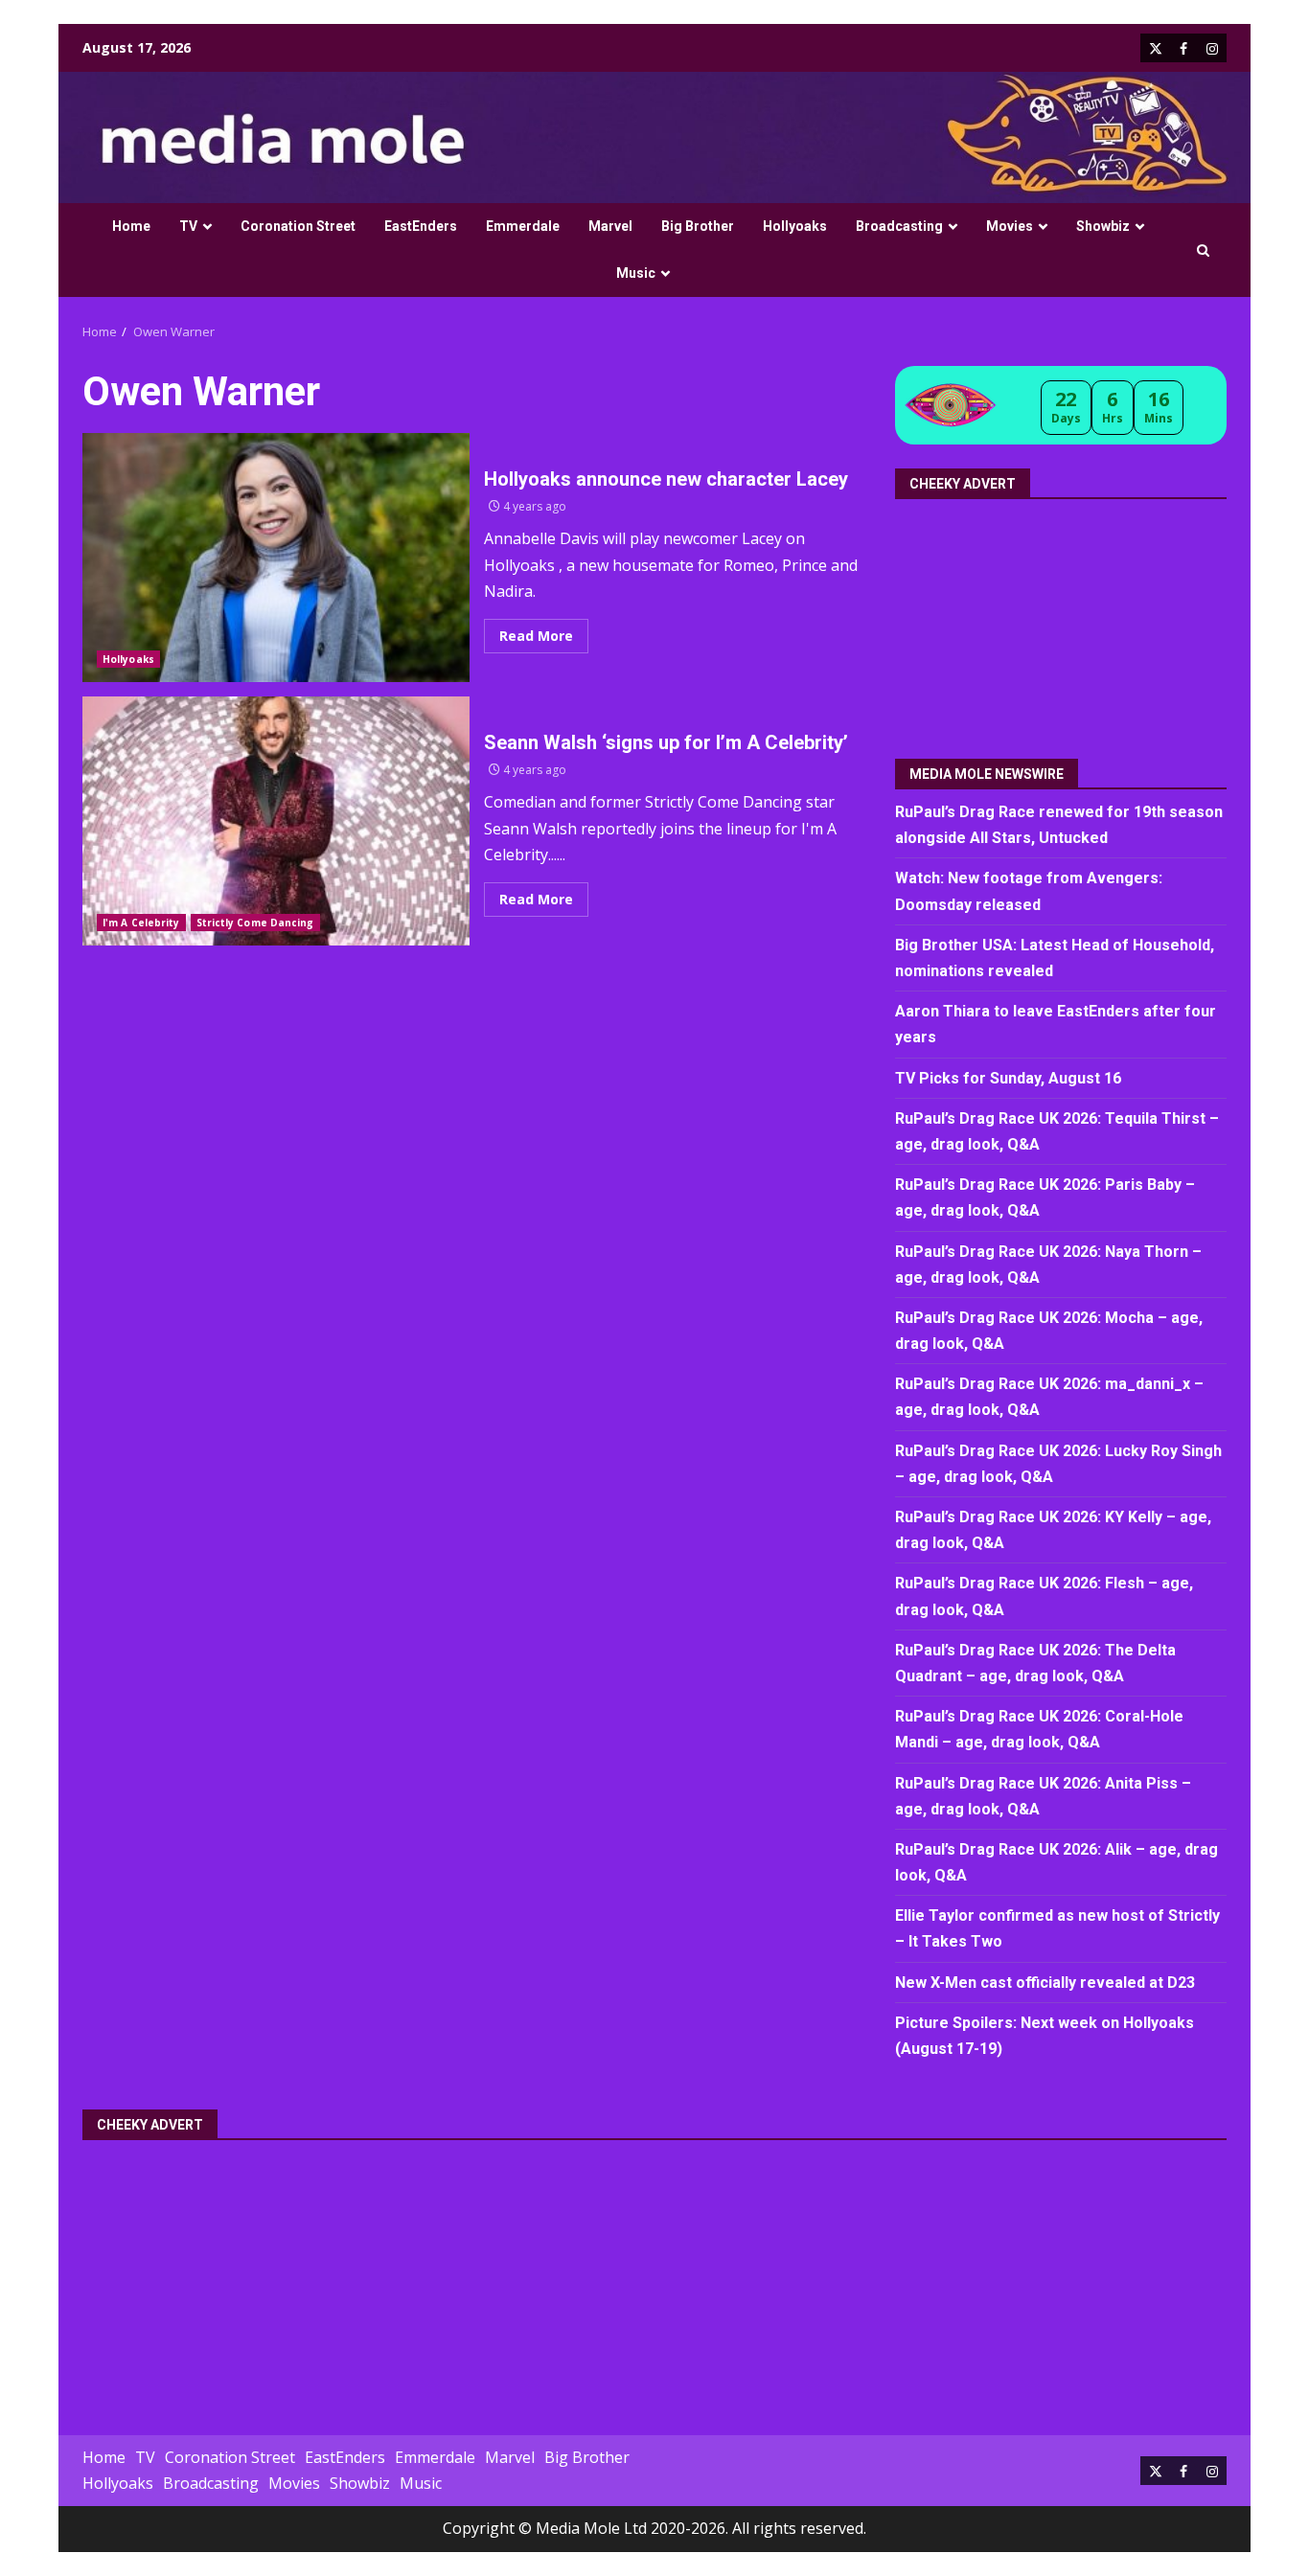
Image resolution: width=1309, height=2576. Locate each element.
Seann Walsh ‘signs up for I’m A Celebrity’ (276, 821)
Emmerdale (523, 226)
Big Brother (698, 226)
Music (636, 273)
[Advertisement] (1063, 622)
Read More (536, 636)
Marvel (610, 226)
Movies (1010, 226)
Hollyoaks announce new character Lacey (276, 558)
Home (131, 226)
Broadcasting (899, 226)
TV (188, 226)
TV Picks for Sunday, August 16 (1008, 1078)
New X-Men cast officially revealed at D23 (1045, 1983)
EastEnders (421, 226)
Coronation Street (298, 226)
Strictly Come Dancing (255, 923)
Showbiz (1103, 226)
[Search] (1203, 251)
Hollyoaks (795, 226)
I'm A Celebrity (141, 923)
